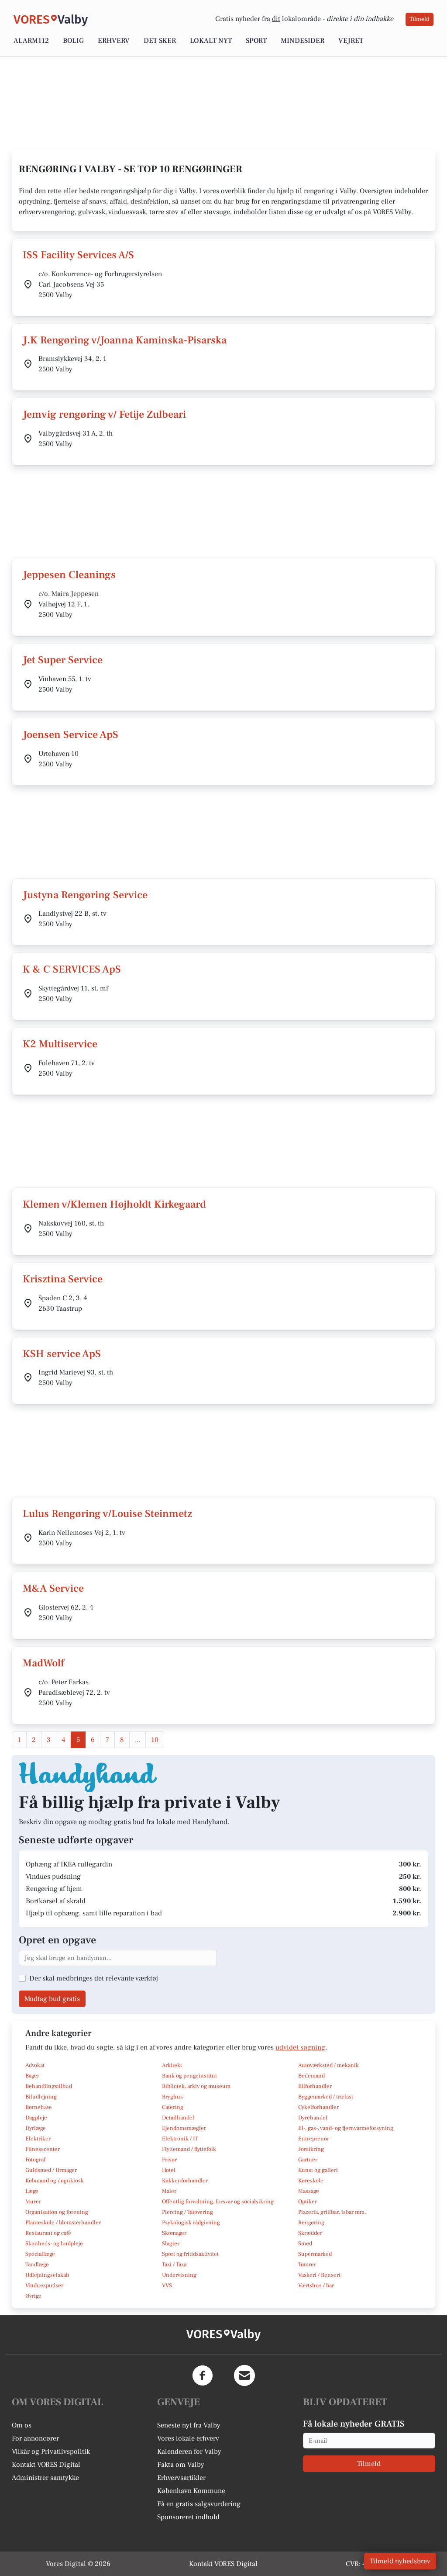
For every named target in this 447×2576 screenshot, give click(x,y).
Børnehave (39, 2107)
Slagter (171, 2244)
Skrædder (310, 2233)
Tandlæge (37, 2264)
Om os (22, 2425)
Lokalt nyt (211, 41)
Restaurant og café (48, 2233)
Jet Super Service (63, 660)
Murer (33, 2202)
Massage (309, 2191)
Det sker (160, 41)
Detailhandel (178, 2118)
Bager (32, 2076)
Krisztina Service (63, 1279)
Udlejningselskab (47, 2275)
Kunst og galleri (318, 2170)
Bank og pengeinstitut (189, 2076)
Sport (256, 41)
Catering (173, 2107)
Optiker (308, 2202)
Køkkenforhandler (185, 2181)
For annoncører (35, 2438)
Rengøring (311, 2223)
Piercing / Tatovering (187, 2212)
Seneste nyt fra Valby (189, 2425)
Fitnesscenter (43, 2149)
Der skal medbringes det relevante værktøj (94, 1978)
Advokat (35, 2065)
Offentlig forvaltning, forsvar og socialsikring (218, 2202)
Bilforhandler (315, 2086)
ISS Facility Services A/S (78, 255)
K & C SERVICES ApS (72, 969)
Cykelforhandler (318, 2107)
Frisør (169, 2160)
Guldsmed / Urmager (51, 2170)
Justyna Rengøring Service (85, 895)
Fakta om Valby (181, 2465)
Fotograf (35, 2160)
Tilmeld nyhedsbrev (400, 2561)
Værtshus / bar (316, 2285)
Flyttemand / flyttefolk (189, 2149)
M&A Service (53, 1588)
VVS (167, 2285)
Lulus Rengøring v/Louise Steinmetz (107, 1514)
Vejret (351, 41)
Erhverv (114, 41)
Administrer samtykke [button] (45, 2478)
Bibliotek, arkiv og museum (196, 2086)
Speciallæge (40, 2254)
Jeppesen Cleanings (69, 575)
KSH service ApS (62, 1354)
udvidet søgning (300, 2047)
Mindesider (303, 41)
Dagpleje (36, 2118)
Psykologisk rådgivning (191, 2223)
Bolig (73, 41)
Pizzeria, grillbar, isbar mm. (332, 2212)
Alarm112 (31, 41)
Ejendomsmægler (184, 2128)
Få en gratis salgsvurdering (199, 2504)
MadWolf (43, 1663)
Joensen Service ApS (70, 735)
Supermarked (315, 2254)
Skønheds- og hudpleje (54, 2244)
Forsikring (311, 2149)
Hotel (169, 2170)
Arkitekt (172, 2065)
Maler (169, 2191)
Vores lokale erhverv (188, 2438)
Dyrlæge (36, 2128)
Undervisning (179, 2275)
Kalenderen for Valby (189, 2451)
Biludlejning (41, 2097)
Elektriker (38, 2139)
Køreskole (311, 2181)
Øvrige (33, 2296)
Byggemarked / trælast (326, 2097)
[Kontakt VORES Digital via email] (244, 2375)
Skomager (174, 2233)
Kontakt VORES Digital (46, 2465)
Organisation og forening (57, 2212)
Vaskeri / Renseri (319, 2275)
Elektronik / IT (180, 2139)
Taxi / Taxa (174, 2264)
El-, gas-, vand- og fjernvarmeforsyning (346, 2128)
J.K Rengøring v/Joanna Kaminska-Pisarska (125, 340)
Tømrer (307, 2264)
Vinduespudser (44, 2285)
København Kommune (191, 2491)
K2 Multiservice (60, 1044)
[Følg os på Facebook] (203, 2375)
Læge (32, 2191)
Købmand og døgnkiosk (55, 2181)
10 (155, 1740)
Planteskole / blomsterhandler (63, 2223)
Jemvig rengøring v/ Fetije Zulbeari (104, 414)
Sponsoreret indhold (188, 2517)
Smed (305, 2244)
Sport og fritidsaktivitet (190, 2254)
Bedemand (311, 2076)
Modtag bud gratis (52, 1999)
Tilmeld (419, 19)
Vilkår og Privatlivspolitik (51, 2451)
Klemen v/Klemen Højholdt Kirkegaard (114, 1204)
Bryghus (172, 2097)
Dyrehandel (313, 2118)
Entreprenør (314, 2139)
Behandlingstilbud (49, 2086)
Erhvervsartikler (181, 2478)
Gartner (308, 2160)
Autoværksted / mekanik (328, 2065)
